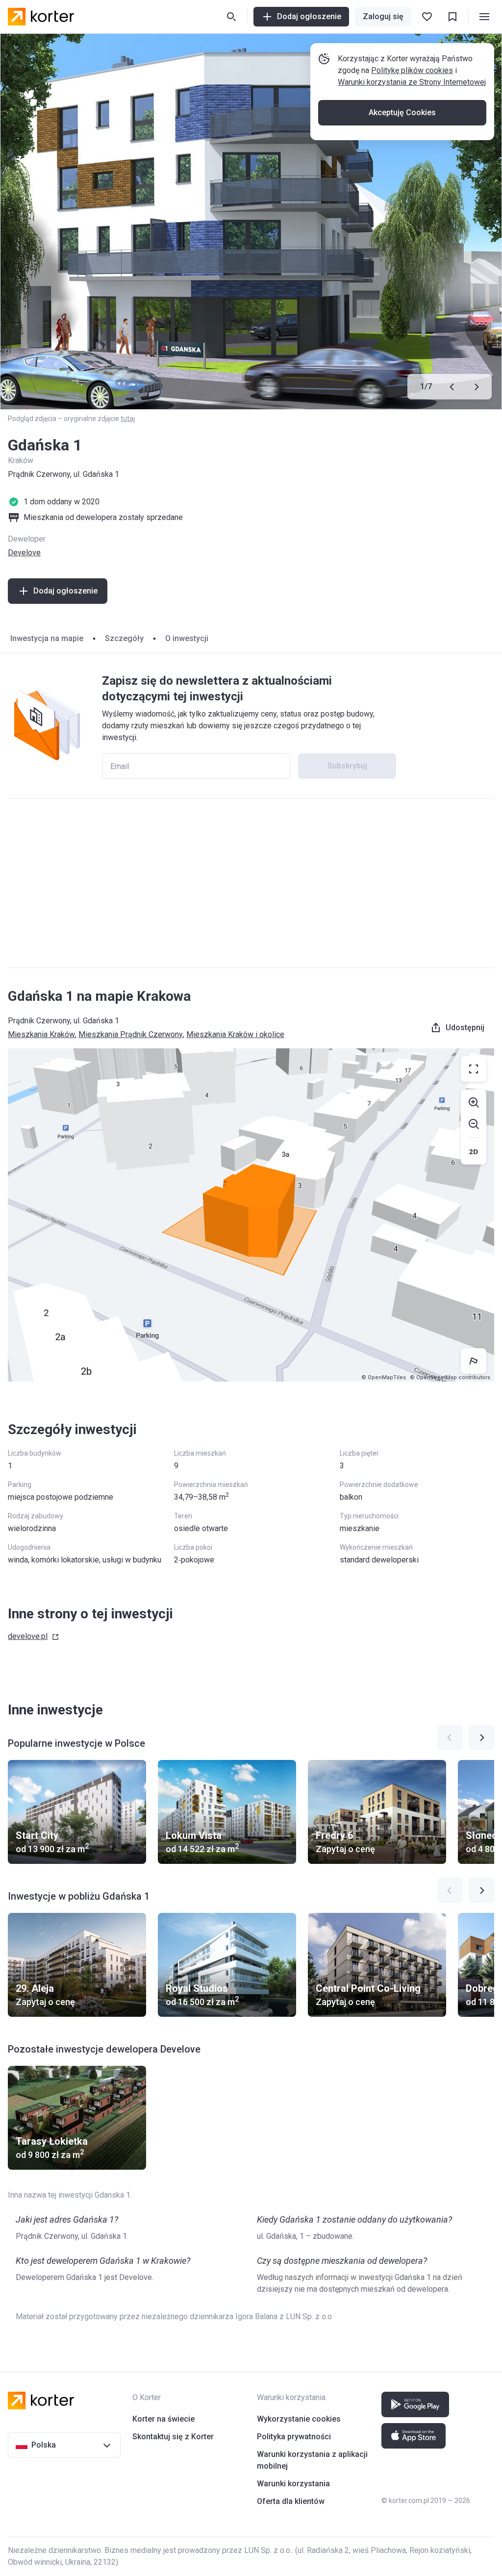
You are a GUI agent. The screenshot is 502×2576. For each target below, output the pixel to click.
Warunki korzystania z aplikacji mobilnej (312, 2460)
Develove (24, 553)
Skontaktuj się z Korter (173, 2437)
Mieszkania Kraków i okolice (235, 1034)
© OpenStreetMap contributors (450, 1377)
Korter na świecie (163, 2419)
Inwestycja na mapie (47, 638)
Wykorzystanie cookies (299, 2419)
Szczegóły (124, 638)
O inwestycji (187, 638)
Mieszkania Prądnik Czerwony (131, 1034)
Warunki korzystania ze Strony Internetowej (412, 82)
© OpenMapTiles (384, 1377)
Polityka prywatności (294, 2437)
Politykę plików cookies (412, 70)
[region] (251, 1215)
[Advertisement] (251, 883)
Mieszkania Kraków (41, 1034)
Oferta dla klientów (291, 2501)
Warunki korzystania (293, 2484)
